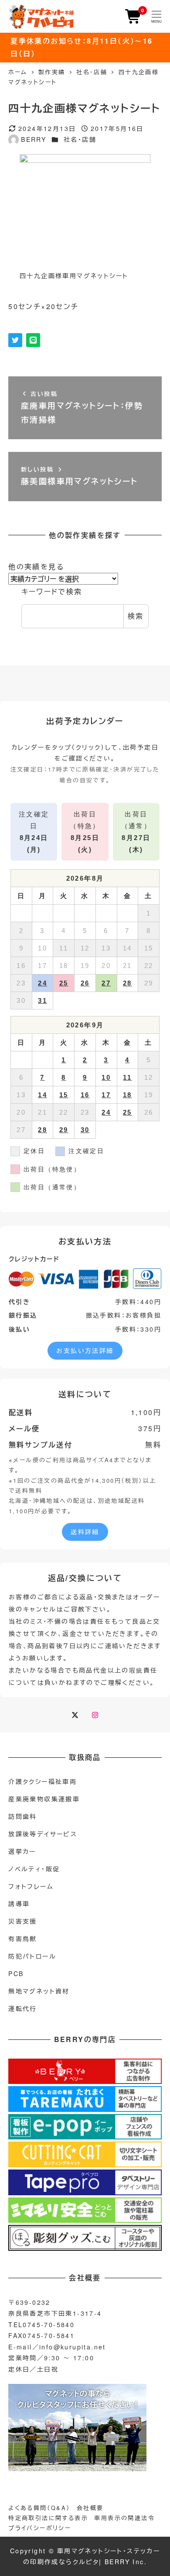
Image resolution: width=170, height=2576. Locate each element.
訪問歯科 (23, 1816)
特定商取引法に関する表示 (48, 2518)
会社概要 (90, 2508)
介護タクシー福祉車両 (42, 1781)
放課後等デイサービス (43, 1834)
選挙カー (22, 1851)
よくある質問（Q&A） (39, 2508)
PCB (16, 1973)
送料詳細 (85, 1532)
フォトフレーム (31, 1886)
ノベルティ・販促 (34, 1869)
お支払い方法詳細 (85, 1350)
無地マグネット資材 (39, 1991)
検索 (136, 616)
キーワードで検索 (52, 591)
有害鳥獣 (23, 1939)
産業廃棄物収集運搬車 (44, 1799)
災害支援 (23, 1921)
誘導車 (19, 1904)
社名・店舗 (80, 139)
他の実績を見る (36, 567)
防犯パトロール (32, 1956)
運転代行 (23, 2008)
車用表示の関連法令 (124, 2518)
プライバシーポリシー (40, 2528)
